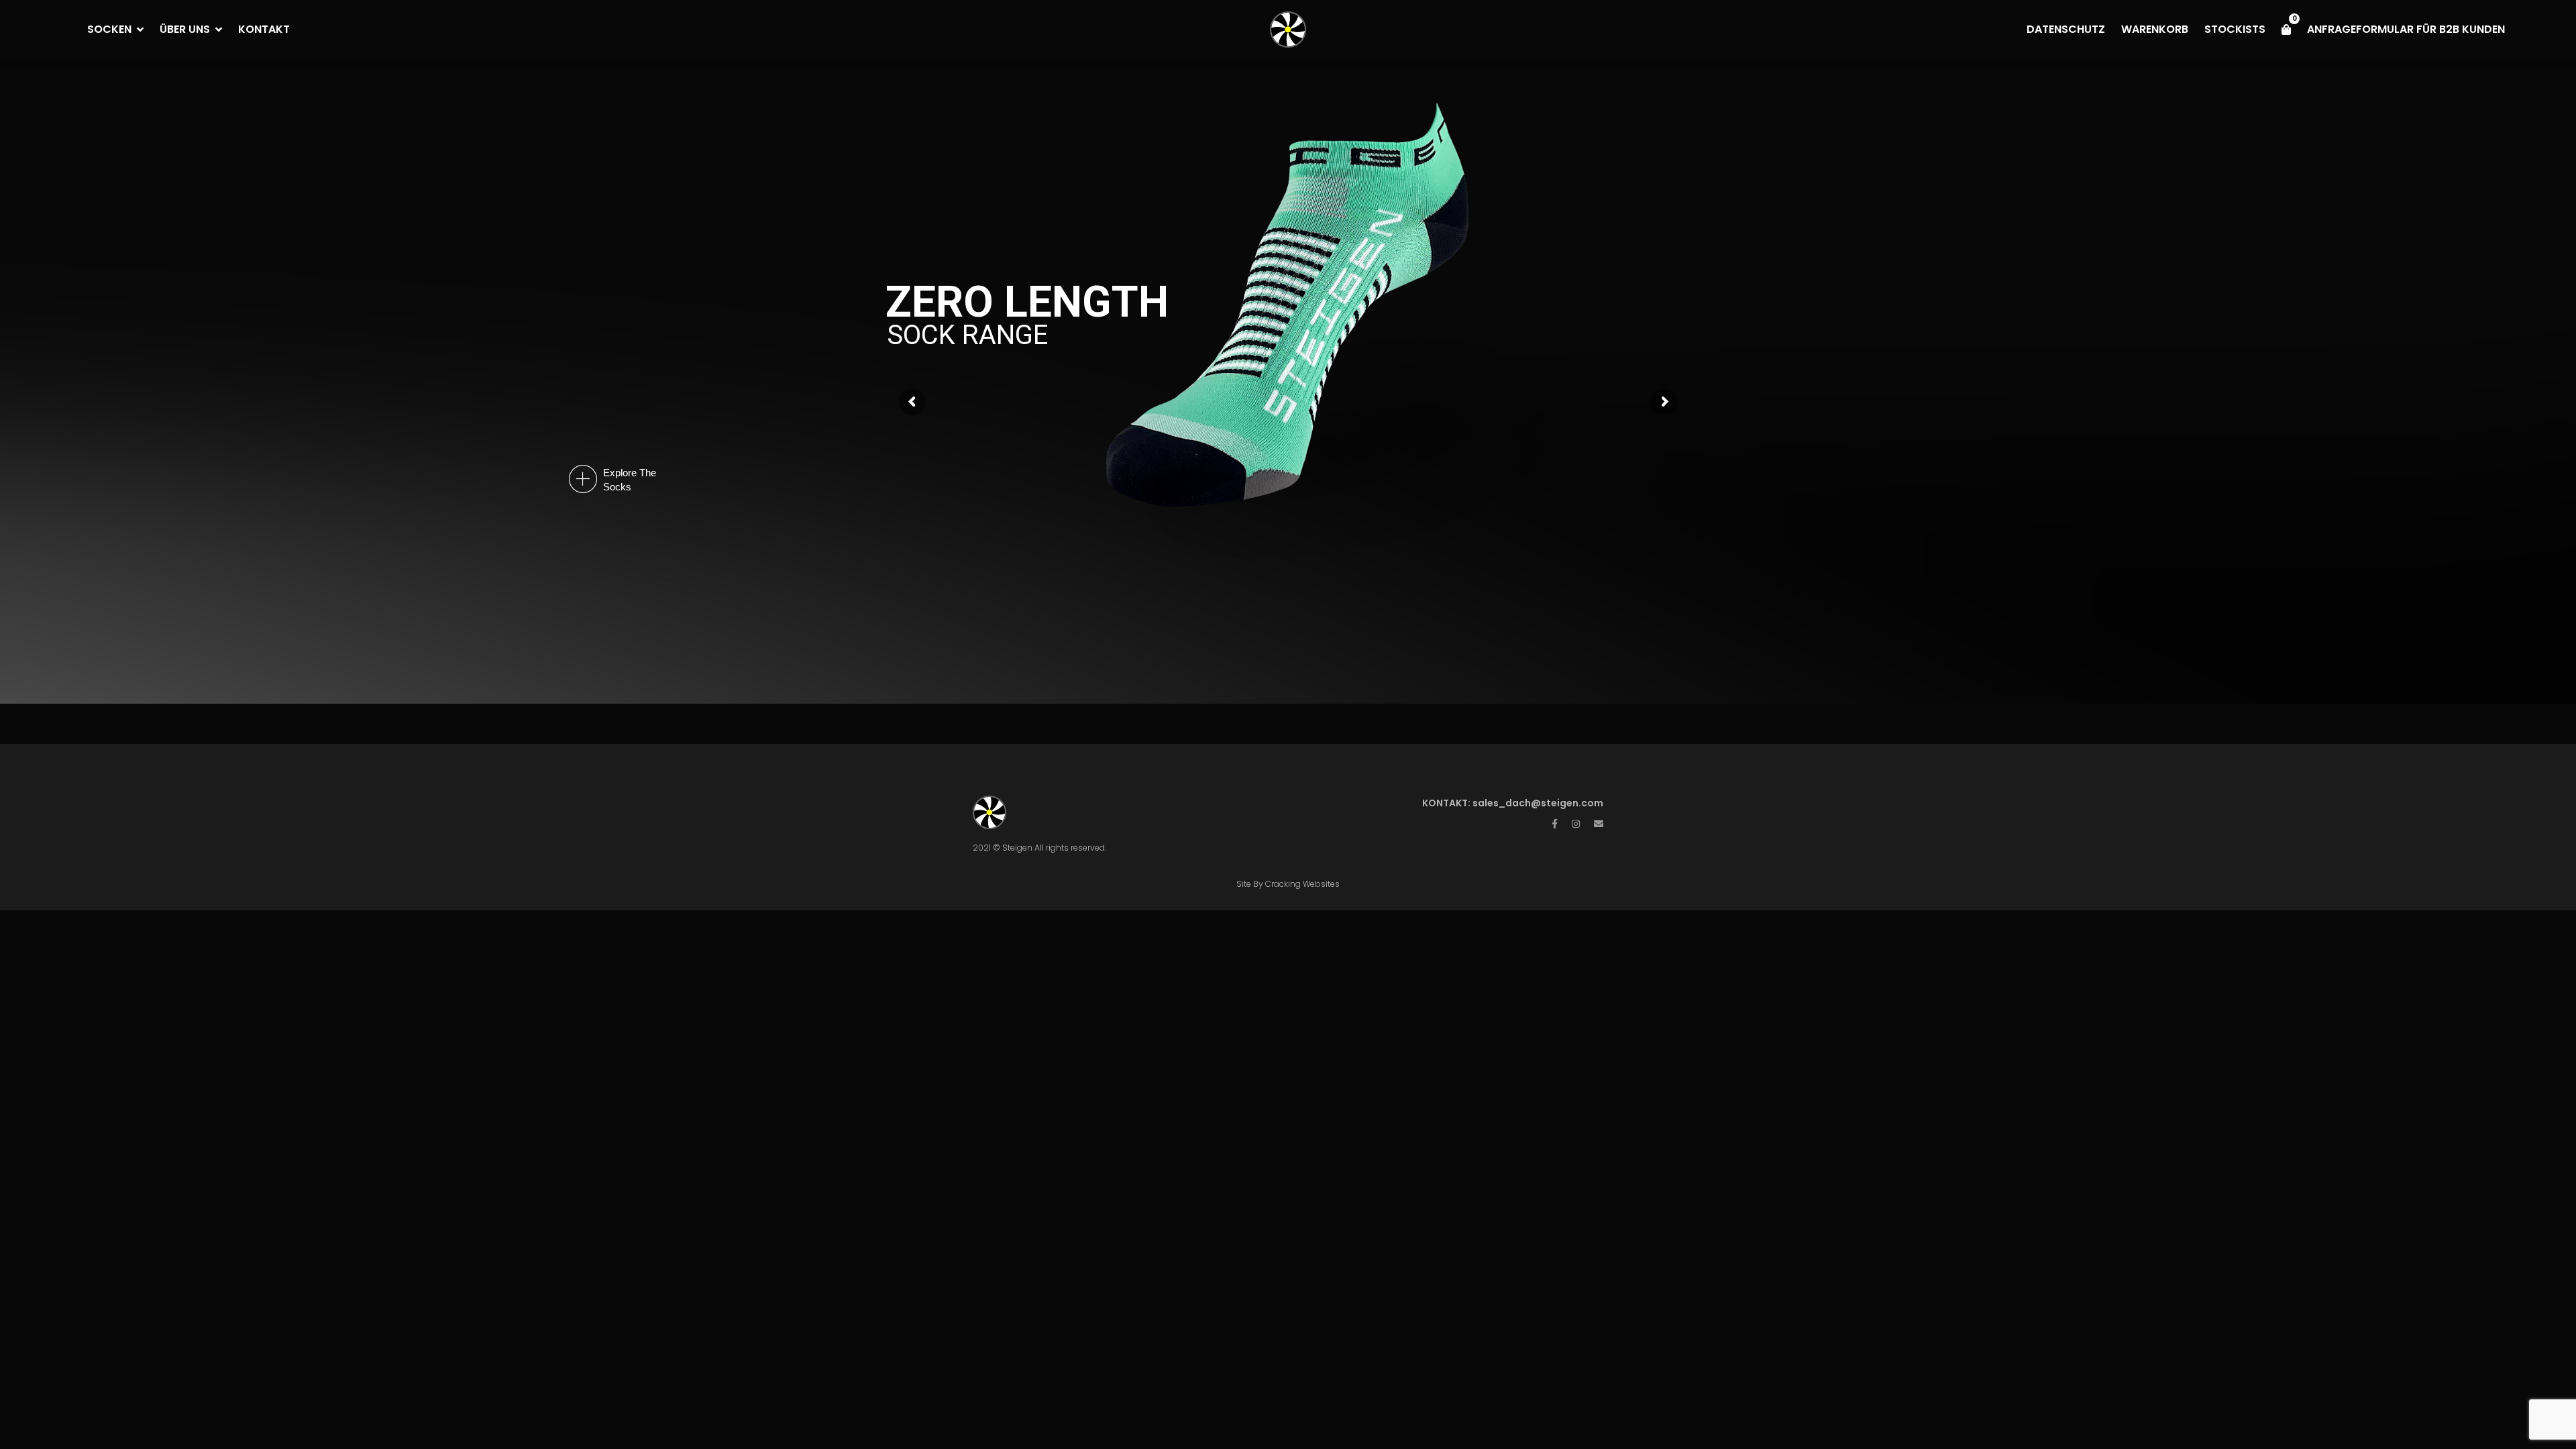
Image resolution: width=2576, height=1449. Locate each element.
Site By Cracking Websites (1288, 884)
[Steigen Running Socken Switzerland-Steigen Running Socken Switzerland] (1288, 30)
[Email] (1599, 824)
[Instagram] (1576, 824)
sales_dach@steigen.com (1538, 803)
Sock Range (967, 335)
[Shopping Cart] (2286, 30)
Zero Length (1027, 302)
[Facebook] (1555, 824)
